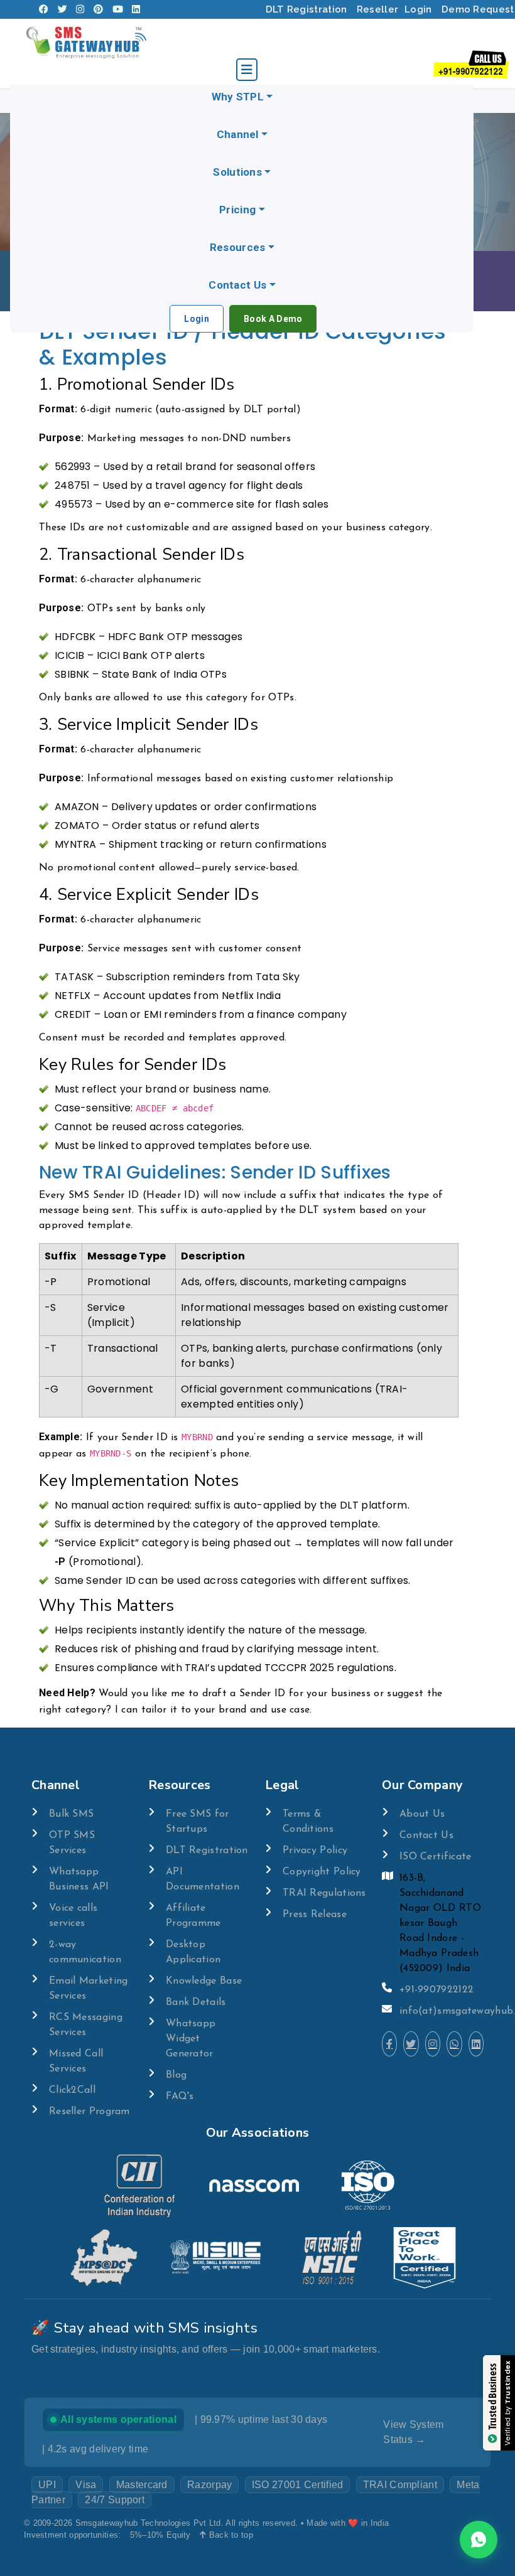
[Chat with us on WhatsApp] (479, 2540)
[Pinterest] (98, 9)
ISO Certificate (436, 1857)
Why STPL (238, 97)
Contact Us (237, 285)
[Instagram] (80, 9)
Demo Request (478, 9)
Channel (238, 134)
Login (418, 9)
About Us (422, 1814)
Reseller (377, 9)
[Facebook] (44, 9)
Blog (176, 2075)
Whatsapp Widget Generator (191, 2039)
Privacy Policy (315, 1851)
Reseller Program (89, 2112)
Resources (238, 247)
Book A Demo (273, 319)
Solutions (237, 172)
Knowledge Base (204, 1981)
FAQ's (180, 2097)
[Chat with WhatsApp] (454, 2044)
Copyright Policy (322, 1872)
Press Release (315, 1915)
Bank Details (196, 2002)
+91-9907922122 (436, 1990)
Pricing (237, 210)
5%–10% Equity (160, 2535)
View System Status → (413, 2432)
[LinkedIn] (136, 9)
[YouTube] (118, 9)
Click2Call (72, 2090)
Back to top (230, 2535)
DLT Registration (306, 9)
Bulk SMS (71, 1814)
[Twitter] (62, 9)
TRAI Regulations (324, 1893)
